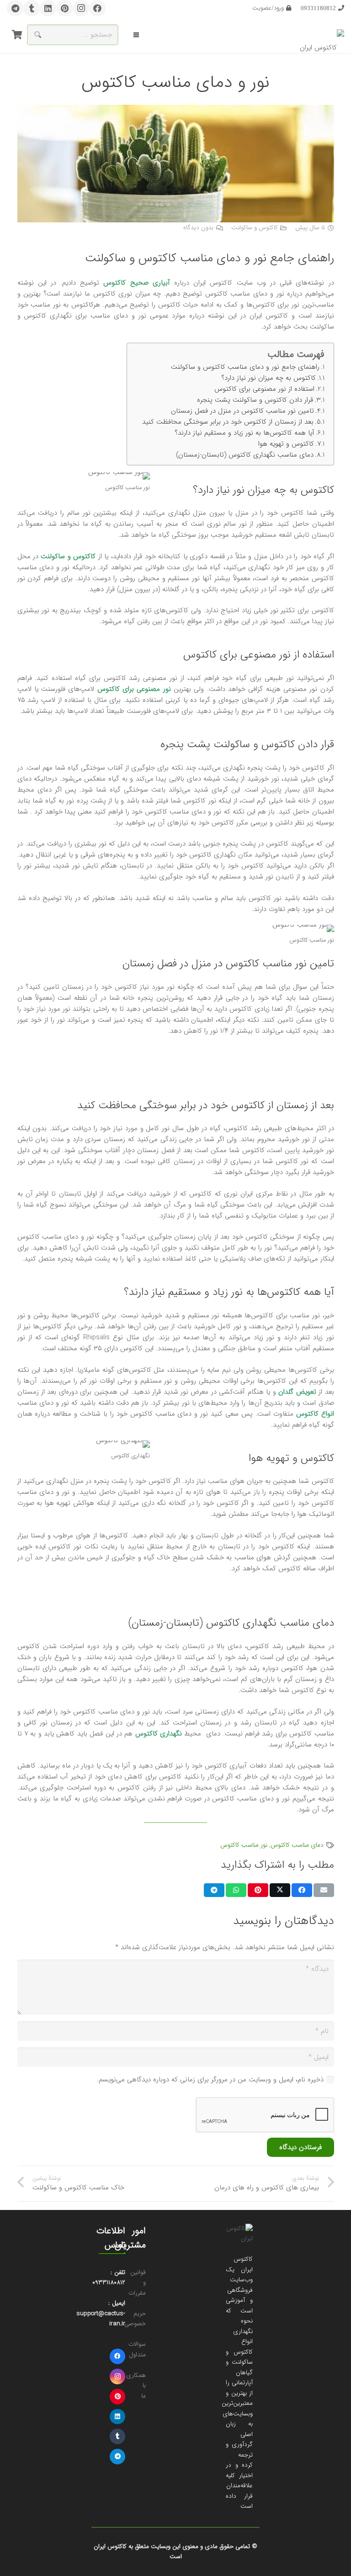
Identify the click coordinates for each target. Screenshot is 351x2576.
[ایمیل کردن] (324, 1890)
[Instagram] (81, 8)
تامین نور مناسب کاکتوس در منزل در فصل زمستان (242, 411)
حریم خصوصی (135, 2319)
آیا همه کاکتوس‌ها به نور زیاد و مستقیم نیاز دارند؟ (245, 433)
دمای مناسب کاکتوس (297, 1845)
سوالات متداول (137, 2350)
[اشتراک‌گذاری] (302, 1890)
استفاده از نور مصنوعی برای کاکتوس (264, 389)
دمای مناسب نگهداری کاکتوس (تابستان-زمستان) (245, 455)
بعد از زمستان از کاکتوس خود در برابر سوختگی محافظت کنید (228, 422)
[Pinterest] (64, 8)
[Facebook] (97, 8)
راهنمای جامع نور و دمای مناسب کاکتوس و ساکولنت (245, 367)
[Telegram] (15, 8)
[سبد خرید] (17, 35)
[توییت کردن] (280, 1890)
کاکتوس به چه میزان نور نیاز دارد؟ (269, 378)
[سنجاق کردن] (258, 1890)
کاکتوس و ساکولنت (255, 228)
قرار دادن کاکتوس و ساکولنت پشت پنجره (255, 400)
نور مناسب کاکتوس (244, 1845)
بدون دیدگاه (198, 228)
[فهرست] (136, 35)
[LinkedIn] (48, 8)
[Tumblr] (32, 8)
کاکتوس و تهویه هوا (286, 444)
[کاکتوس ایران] (322, 35)
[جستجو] (37, 35)
